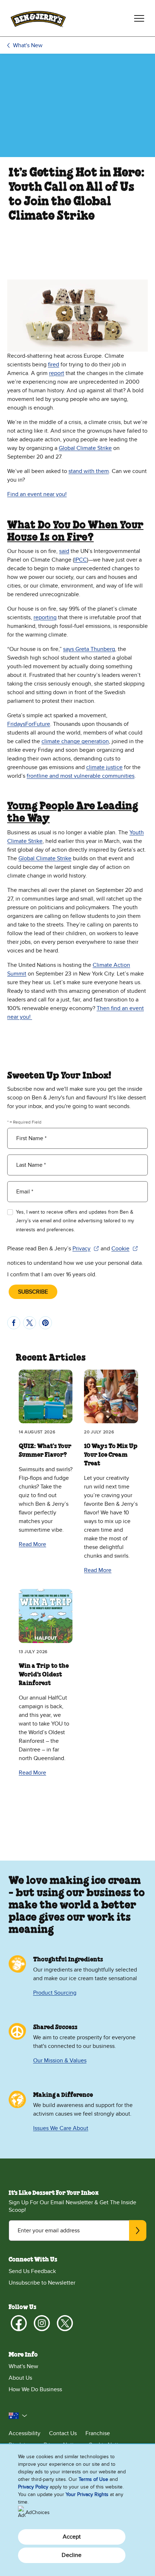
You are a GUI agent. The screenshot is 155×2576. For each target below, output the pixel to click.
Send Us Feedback (32, 2271)
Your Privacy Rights (87, 2494)
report (57, 373)
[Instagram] (42, 2323)
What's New (28, 45)
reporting (45, 617)
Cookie (125, 1249)
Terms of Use (93, 2479)
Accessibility (25, 2433)
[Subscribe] (138, 2231)
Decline (72, 2555)
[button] (18, 2416)
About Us (20, 2378)
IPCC (81, 560)
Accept (72, 2537)
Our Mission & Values (60, 2061)
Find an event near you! (37, 494)
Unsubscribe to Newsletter (42, 2283)
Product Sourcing (55, 1993)
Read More (32, 1544)
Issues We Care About (61, 2128)
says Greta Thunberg (89, 649)
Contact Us (63, 2433)
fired (54, 365)
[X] (65, 2323)
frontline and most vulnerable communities (81, 776)
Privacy (86, 1249)
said (64, 551)
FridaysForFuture (29, 724)
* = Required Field (24, 1122)
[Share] (14, 1323)
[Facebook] (19, 2323)
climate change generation (75, 741)
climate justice (104, 767)
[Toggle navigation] (139, 18)
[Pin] (45, 1323)
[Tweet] (30, 1323)
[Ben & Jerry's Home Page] (38, 18)
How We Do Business (35, 2389)
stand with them (89, 471)
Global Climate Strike (85, 448)
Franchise (98, 2433)
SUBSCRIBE (33, 1292)
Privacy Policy (33, 2487)
